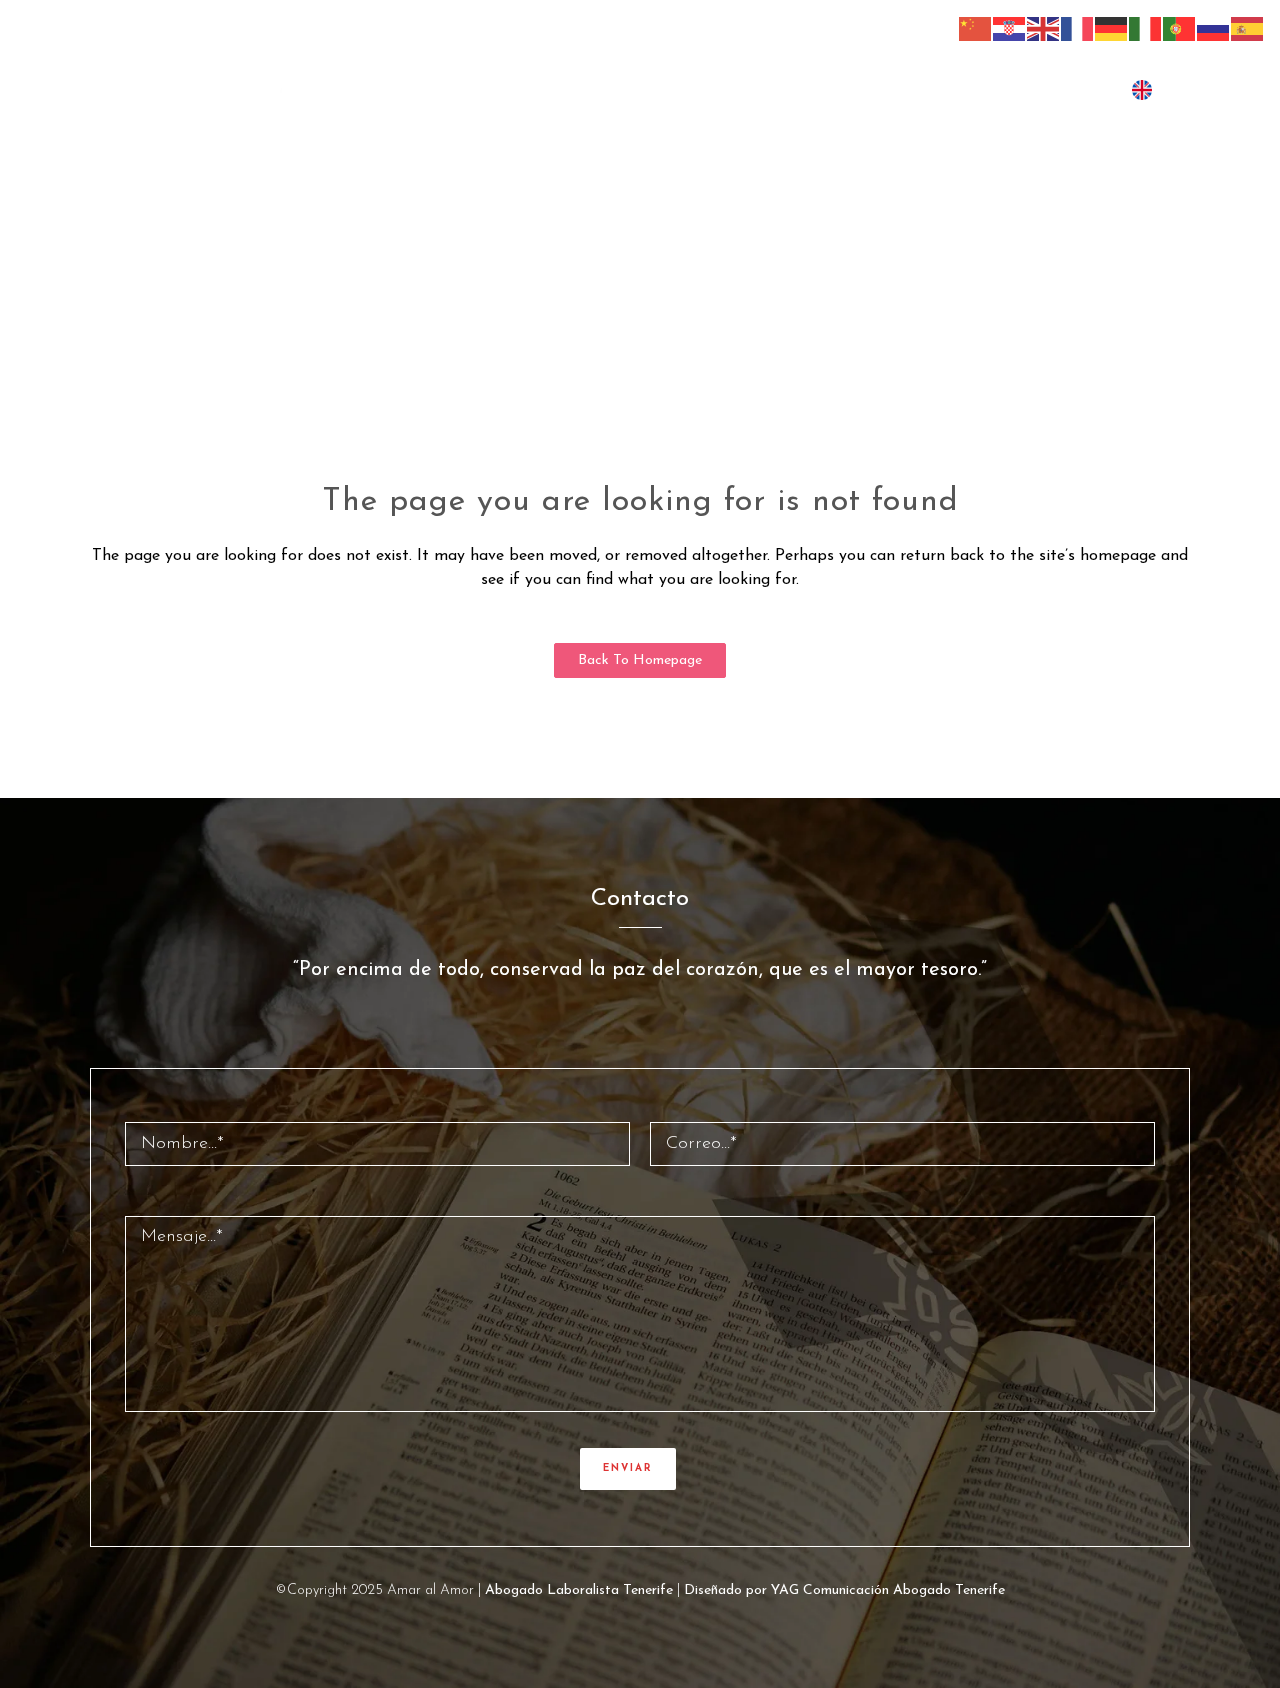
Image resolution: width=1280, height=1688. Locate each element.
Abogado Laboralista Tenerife (579, 1590)
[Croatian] (1010, 28)
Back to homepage (640, 660)
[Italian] (1146, 28)
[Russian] (1214, 28)
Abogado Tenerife (949, 1590)
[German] (1112, 28)
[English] (1044, 28)
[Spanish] (1248, 28)
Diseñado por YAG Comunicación (786, 1590)
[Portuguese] (1180, 28)
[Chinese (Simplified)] (976, 28)
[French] (1078, 28)
